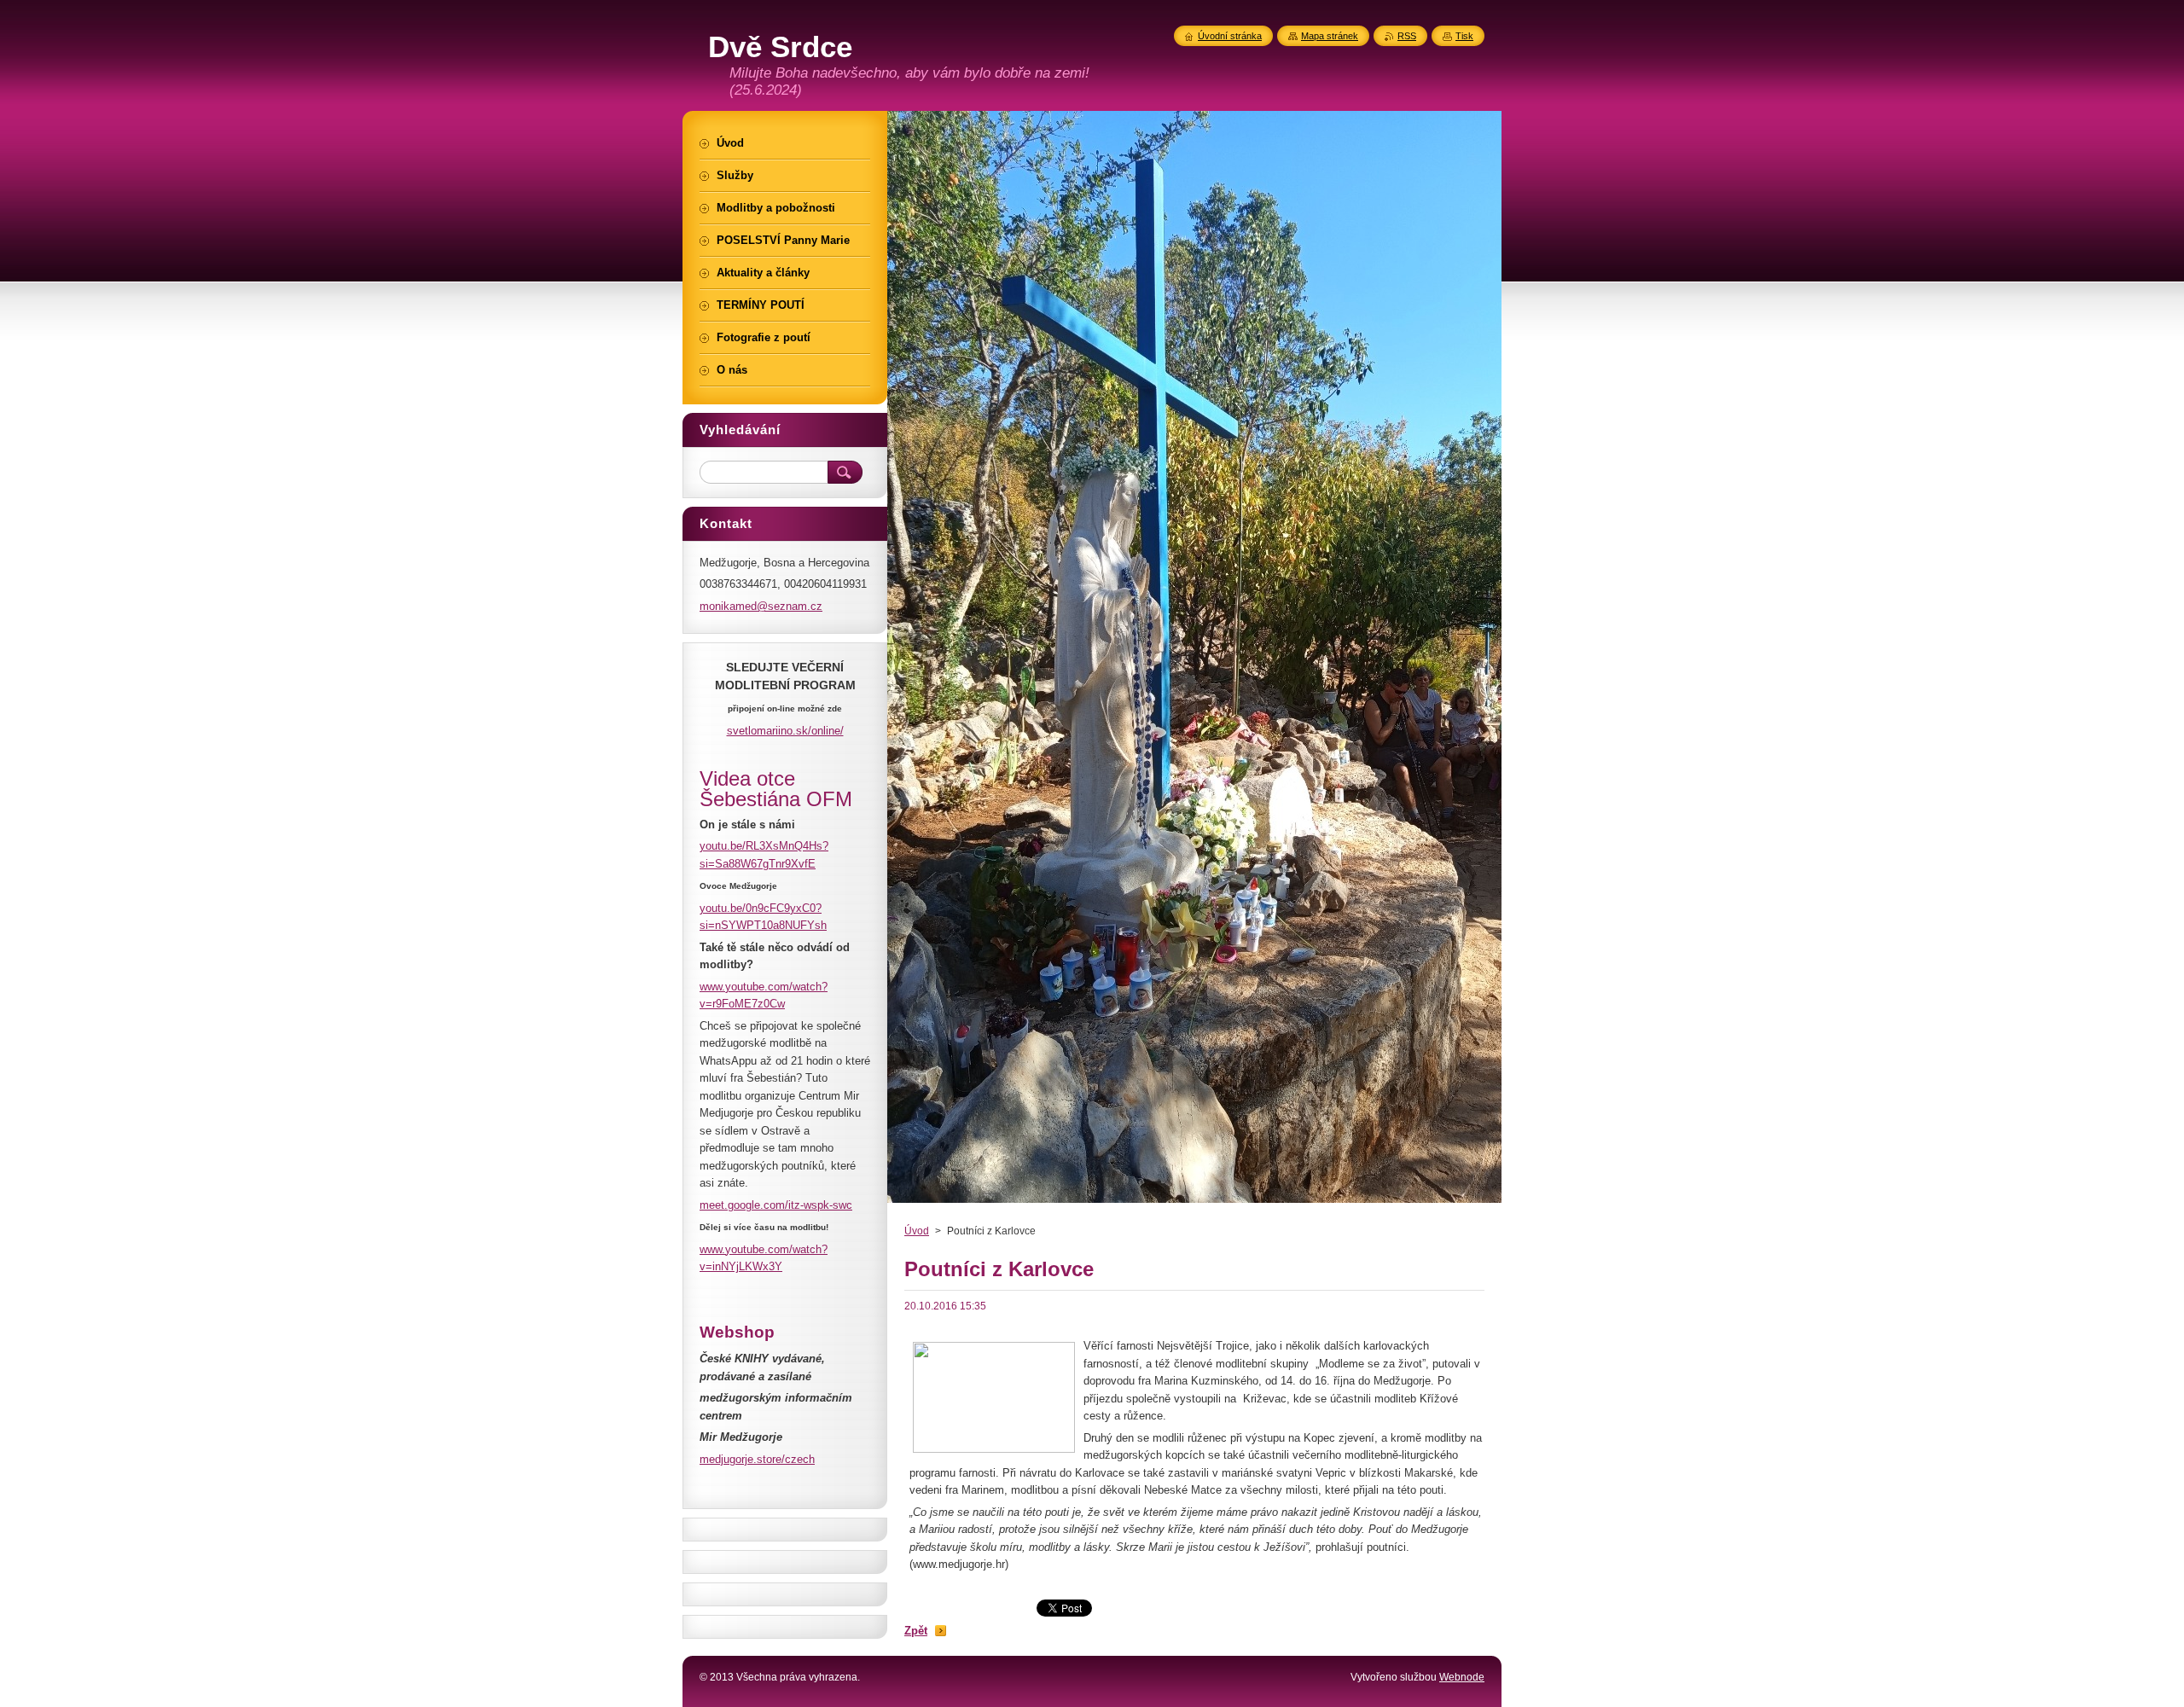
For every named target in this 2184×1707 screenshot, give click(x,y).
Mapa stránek (1330, 36)
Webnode (1462, 1677)
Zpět (916, 1631)
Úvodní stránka (1230, 36)
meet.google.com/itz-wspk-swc (776, 1205)
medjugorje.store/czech (757, 1459)
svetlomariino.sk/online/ (785, 731)
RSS (1407, 36)
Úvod (917, 1231)
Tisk (1464, 36)
